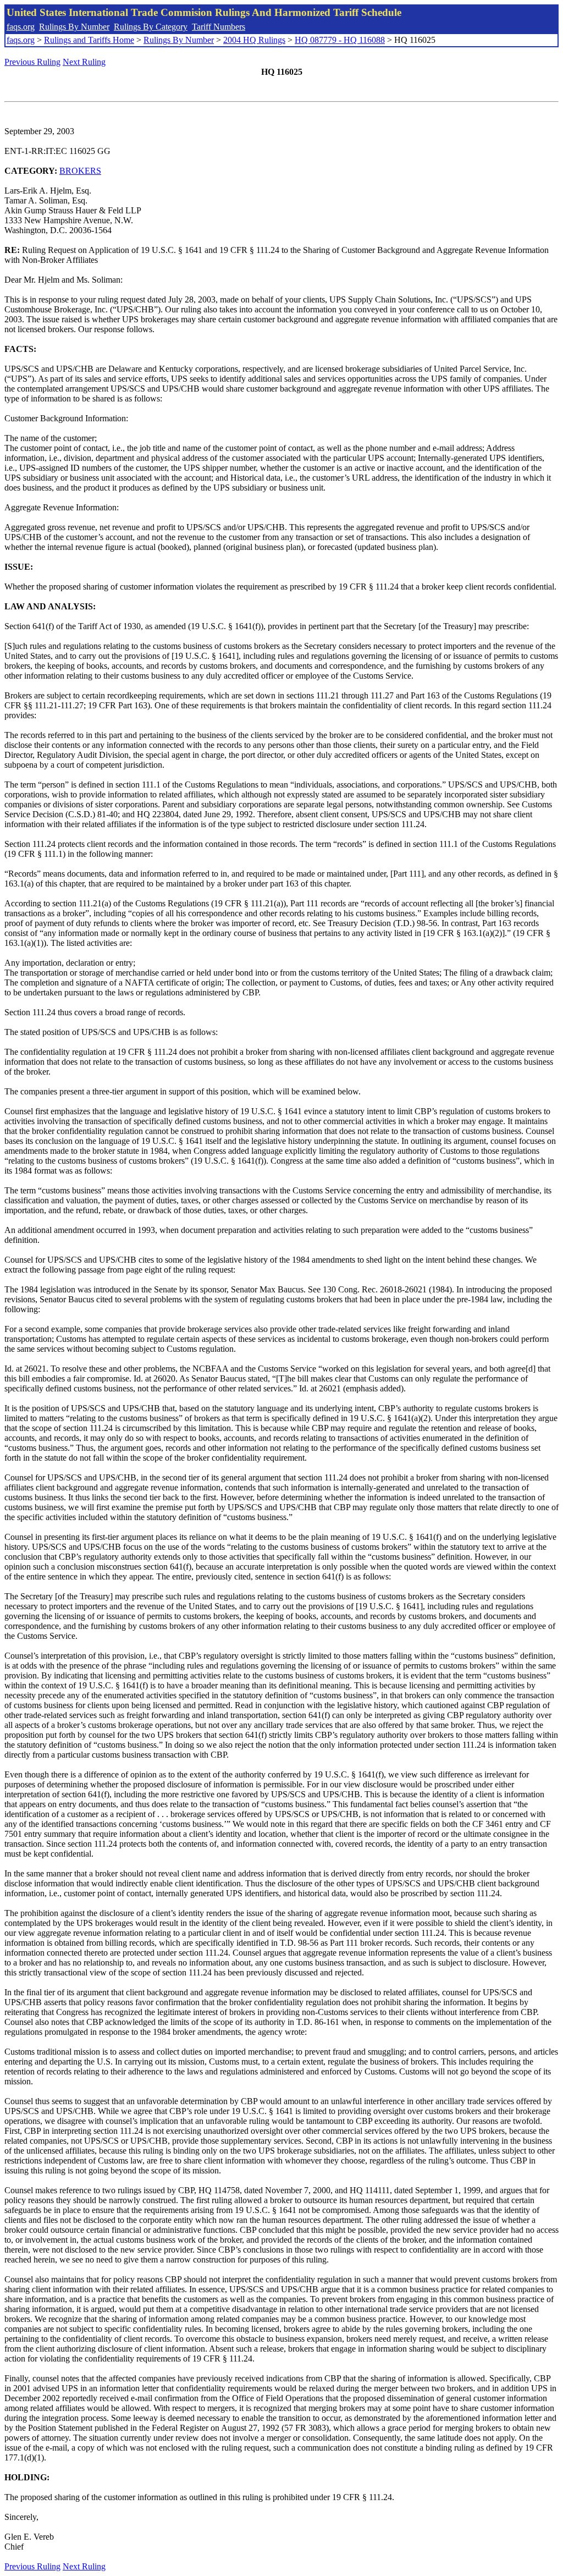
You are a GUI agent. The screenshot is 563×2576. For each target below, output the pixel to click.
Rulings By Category (151, 27)
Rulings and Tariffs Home (89, 40)
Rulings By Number (74, 27)
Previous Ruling (32, 62)
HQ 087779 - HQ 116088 (340, 40)
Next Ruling (84, 62)
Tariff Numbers (219, 27)
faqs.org (21, 27)
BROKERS (80, 171)
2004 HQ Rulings (254, 40)
